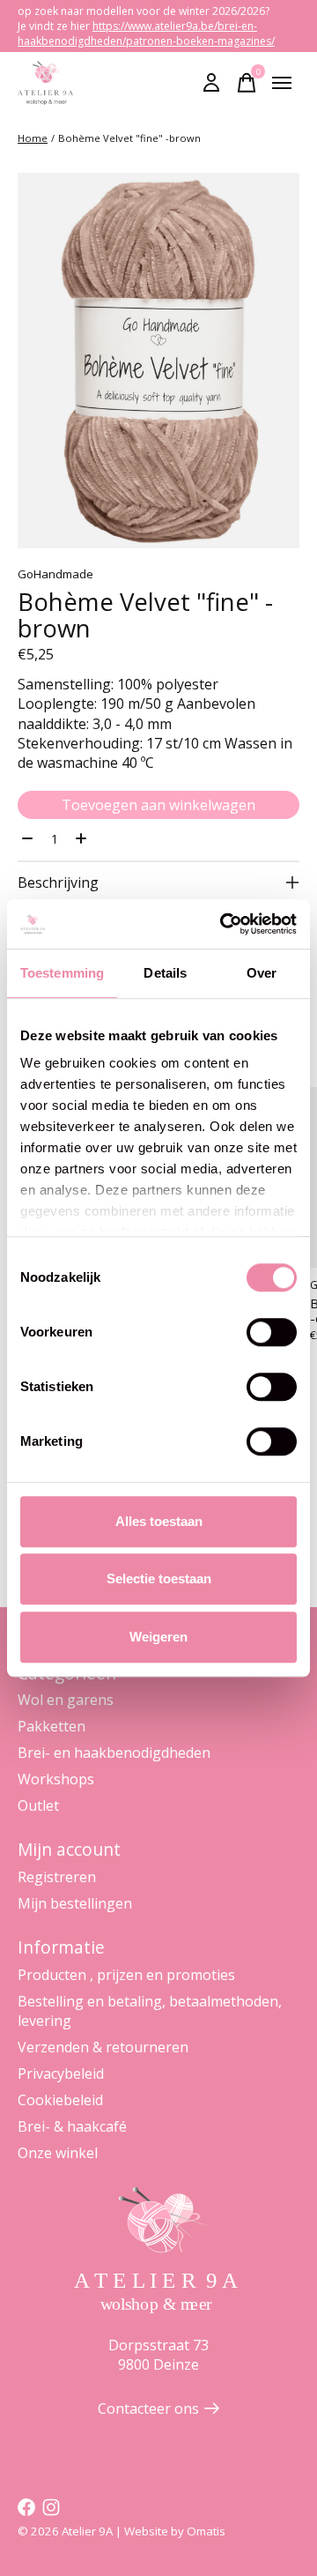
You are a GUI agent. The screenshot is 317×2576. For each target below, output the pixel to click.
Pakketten (52, 1726)
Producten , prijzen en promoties (126, 1975)
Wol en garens (66, 1700)
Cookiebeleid (60, 2100)
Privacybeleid (61, 2073)
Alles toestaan (159, 1521)
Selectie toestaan (159, 1578)
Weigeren (158, 1637)
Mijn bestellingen (75, 1903)
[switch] (272, 1332)
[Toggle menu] (282, 83)
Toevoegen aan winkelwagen (158, 805)
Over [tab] (262, 973)
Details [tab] (165, 973)
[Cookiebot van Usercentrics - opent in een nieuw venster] (224, 924)
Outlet (38, 1805)
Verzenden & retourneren (103, 2047)
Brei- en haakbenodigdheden (114, 1753)
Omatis (206, 2531)
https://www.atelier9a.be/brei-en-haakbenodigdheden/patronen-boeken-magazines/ (146, 34)
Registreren (57, 1877)
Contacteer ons (148, 2408)
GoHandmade (55, 574)
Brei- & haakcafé (72, 2126)
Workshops (56, 1779)
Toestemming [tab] (62, 973)
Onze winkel (58, 2153)
